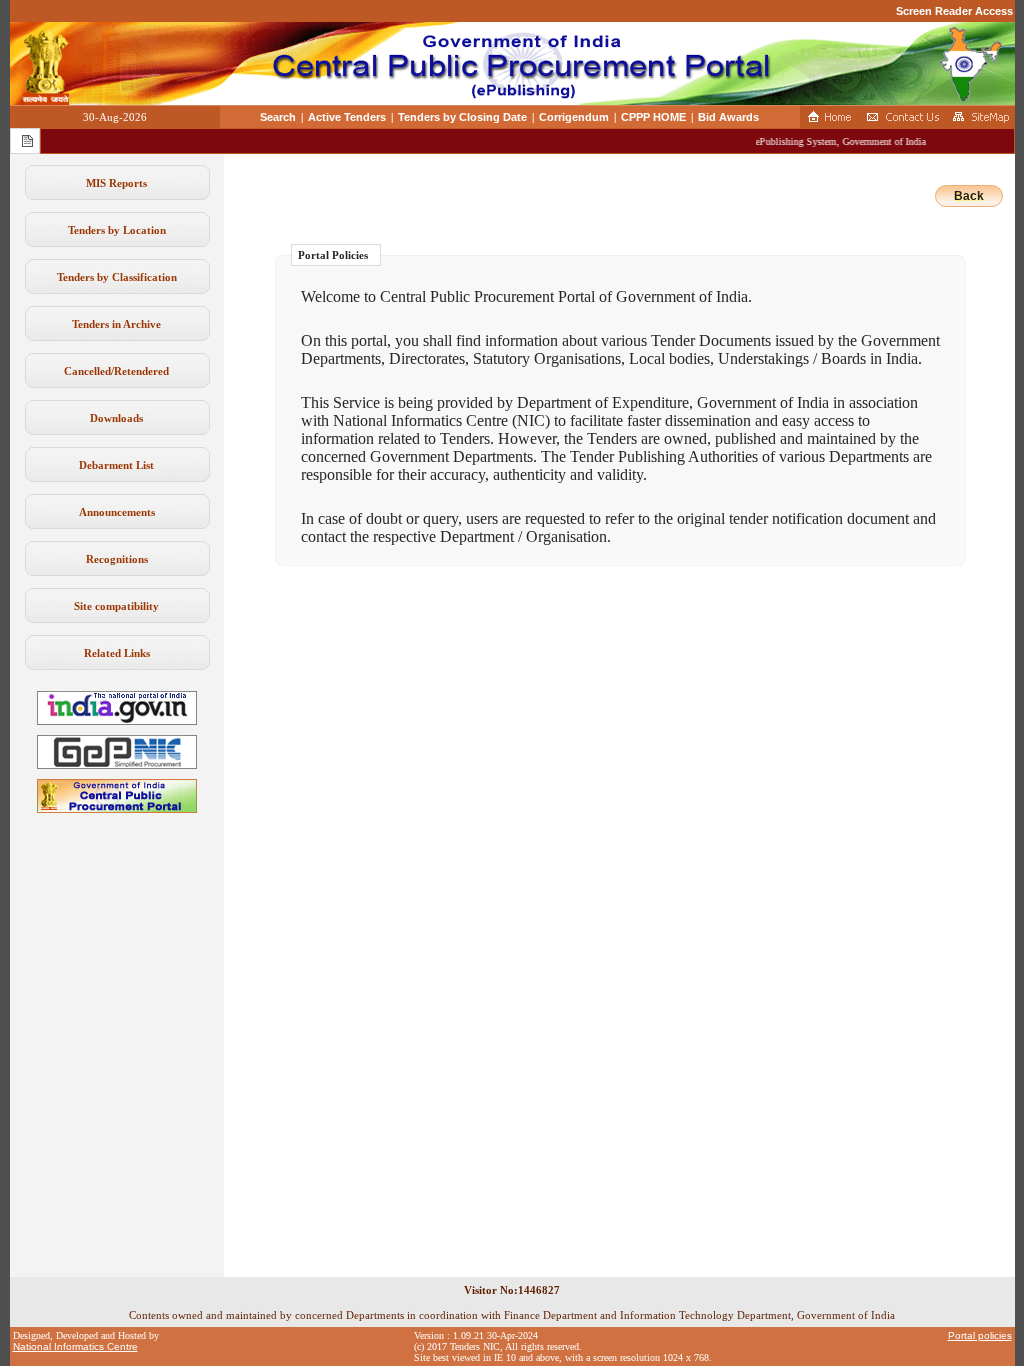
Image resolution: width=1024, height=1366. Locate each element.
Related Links (117, 653)
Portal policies (980, 1335)
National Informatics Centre (75, 1346)
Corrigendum (574, 117)
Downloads (116, 418)
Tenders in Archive (116, 324)
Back (969, 196)
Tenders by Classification (117, 277)
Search (278, 117)
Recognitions (117, 559)
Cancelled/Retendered (116, 371)
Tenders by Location (117, 230)
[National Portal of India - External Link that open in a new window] (117, 721)
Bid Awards (728, 117)
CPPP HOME (653, 117)
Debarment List (116, 465)
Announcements (117, 512)
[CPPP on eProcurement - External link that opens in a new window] (117, 809)
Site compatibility (116, 606)
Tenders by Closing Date (462, 117)
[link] (117, 765)
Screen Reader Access (954, 11)
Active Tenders (347, 117)
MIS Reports (116, 183)
